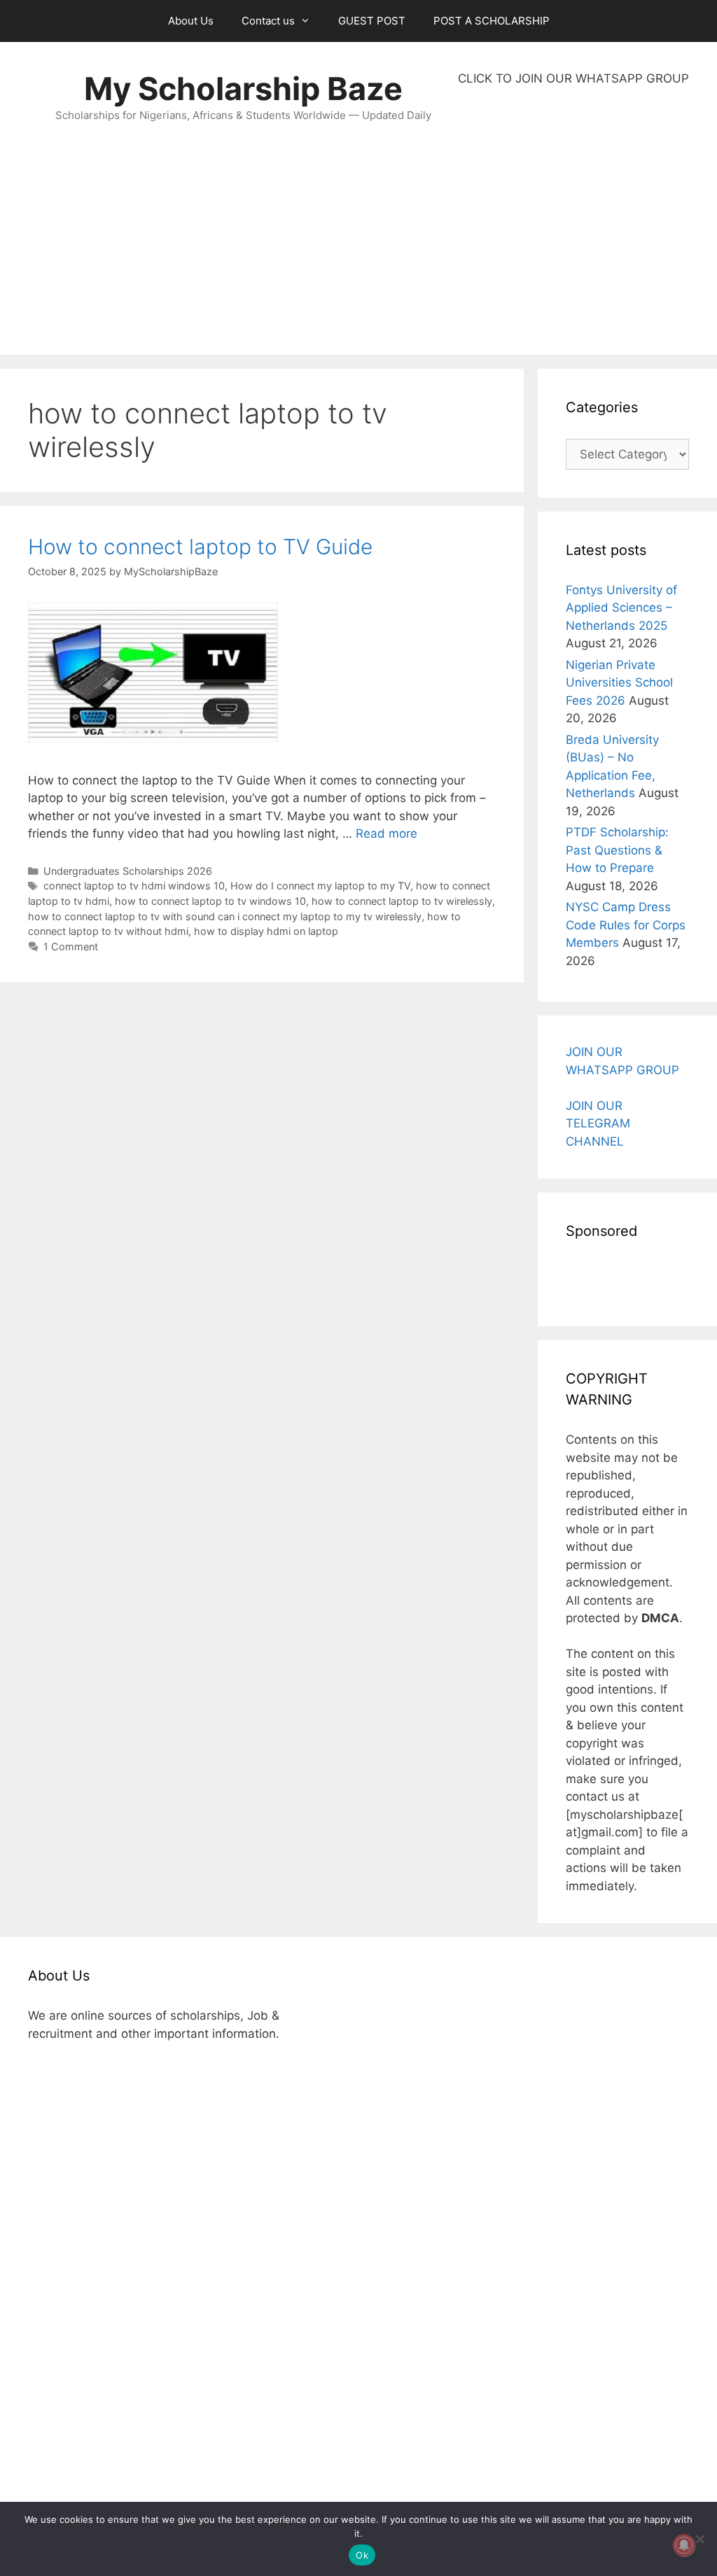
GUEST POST (372, 21)
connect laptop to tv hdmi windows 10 (134, 886)
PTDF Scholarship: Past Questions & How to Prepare (617, 850)
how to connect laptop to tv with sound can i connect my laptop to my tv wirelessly (225, 916)
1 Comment (71, 946)
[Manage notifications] (684, 2545)
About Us (191, 21)
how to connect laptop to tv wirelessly (402, 901)
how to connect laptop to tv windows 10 (210, 901)
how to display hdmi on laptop (266, 931)
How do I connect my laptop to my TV (320, 886)
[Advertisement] (573, 221)
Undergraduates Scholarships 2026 (128, 871)
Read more (387, 833)
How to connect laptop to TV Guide (200, 547)
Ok (362, 2555)
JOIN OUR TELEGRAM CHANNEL (598, 1124)
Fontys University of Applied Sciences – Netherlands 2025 (621, 608)
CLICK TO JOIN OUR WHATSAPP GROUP (573, 78)
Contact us (268, 21)
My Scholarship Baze (243, 89)
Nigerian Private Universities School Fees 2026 (619, 683)
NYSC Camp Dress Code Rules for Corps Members (626, 925)
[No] (699, 2539)
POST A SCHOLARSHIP (492, 21)
